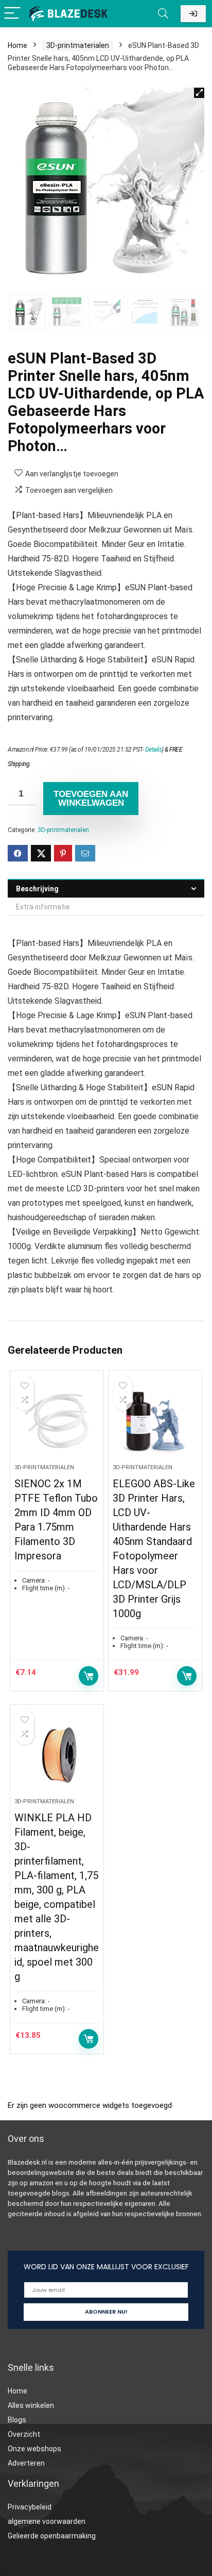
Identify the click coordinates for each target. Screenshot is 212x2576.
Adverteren (26, 2463)
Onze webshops (34, 2449)
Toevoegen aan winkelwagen (91, 799)
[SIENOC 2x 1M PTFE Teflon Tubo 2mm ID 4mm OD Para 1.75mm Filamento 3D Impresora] (57, 1421)
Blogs (17, 2420)
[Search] (163, 14)
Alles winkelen (31, 2405)
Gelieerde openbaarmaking (52, 2536)
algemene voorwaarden (47, 2521)
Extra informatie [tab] (43, 907)
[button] (199, 93)
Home (17, 45)
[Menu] (12, 14)
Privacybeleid (30, 2507)
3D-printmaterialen (78, 45)
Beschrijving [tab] (37, 889)
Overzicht (24, 2434)
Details (154, 750)
